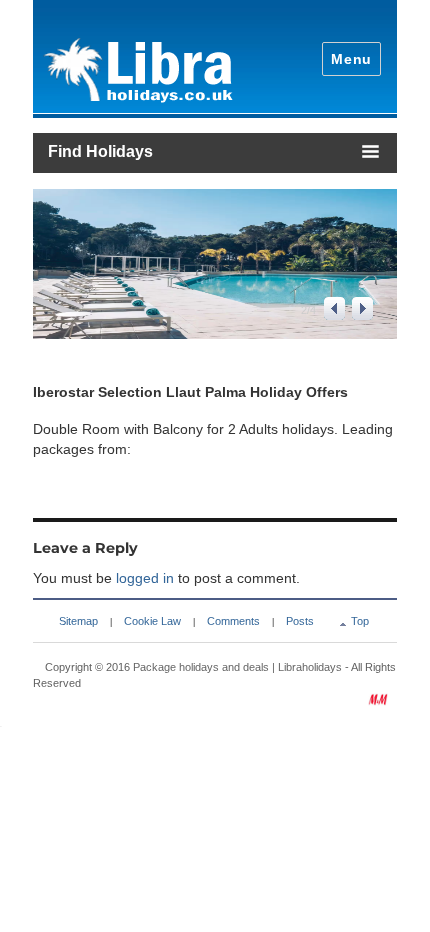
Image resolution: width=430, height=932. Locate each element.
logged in (145, 578)
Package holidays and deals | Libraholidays (237, 667)
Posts (300, 621)
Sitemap (78, 621)
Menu (351, 59)
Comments (233, 621)
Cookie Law (152, 621)
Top (360, 621)
